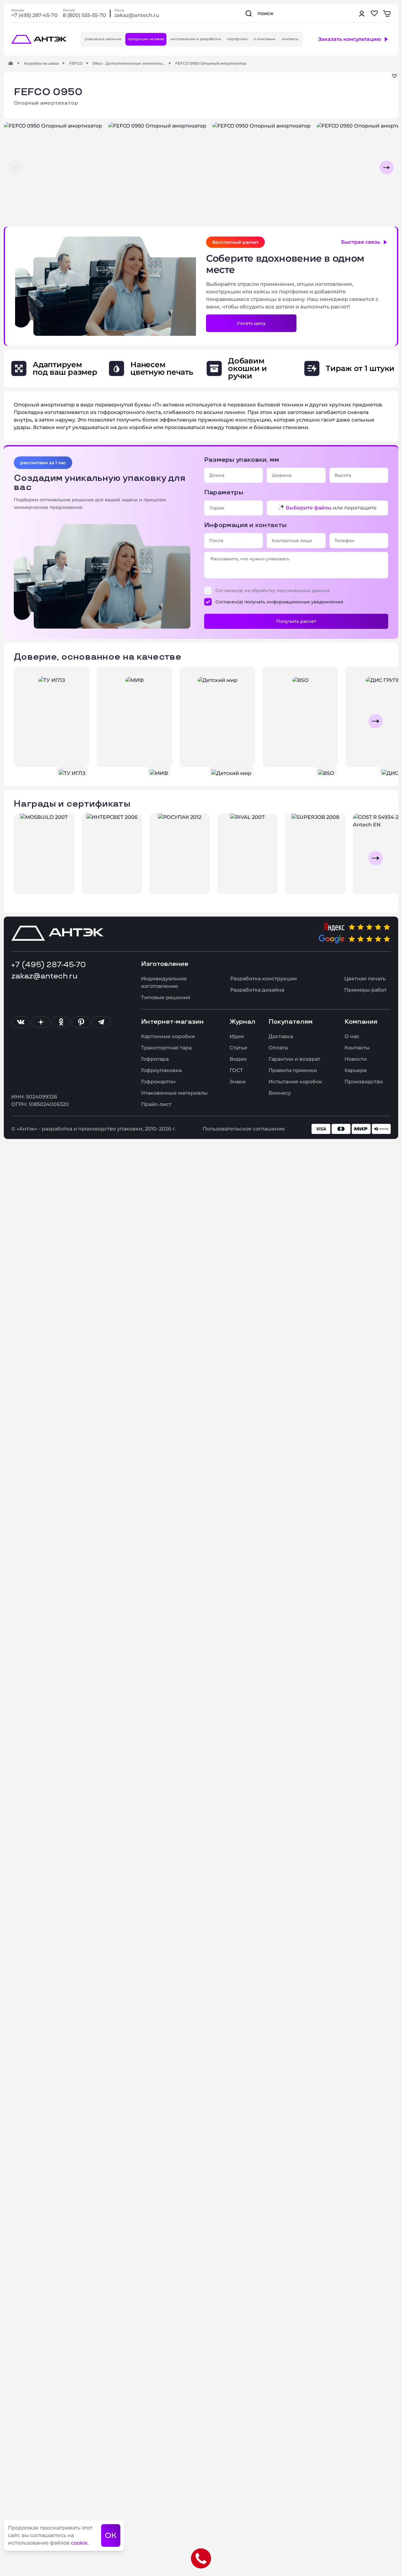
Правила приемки (293, 1070)
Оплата (278, 1048)
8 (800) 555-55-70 (84, 15)
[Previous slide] (26, 721)
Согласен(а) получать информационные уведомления (279, 602)
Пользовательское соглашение (244, 1129)
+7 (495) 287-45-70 (35, 15)
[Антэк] (11, 63)
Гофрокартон (158, 1082)
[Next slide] (376, 721)
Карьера (356, 1070)
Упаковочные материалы (174, 1093)
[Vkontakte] (21, 1022)
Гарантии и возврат (294, 1059)
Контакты (357, 1048)
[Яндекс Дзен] (41, 1022)
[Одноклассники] (61, 1022)
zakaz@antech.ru (137, 15)
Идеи (237, 1036)
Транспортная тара (166, 1048)
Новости (356, 1059)
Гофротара (155, 1059)
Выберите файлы (309, 508)
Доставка (281, 1036)
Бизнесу (280, 1093)
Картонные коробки (168, 1036)
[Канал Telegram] (101, 1022)
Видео (238, 1059)
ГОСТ (236, 1070)
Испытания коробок (295, 1082)
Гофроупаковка (161, 1070)
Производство (364, 1082)
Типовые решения (166, 997)
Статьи (238, 1048)
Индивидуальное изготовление (164, 982)
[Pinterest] (81, 1022)
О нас (352, 1036)
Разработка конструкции (263, 979)
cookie (79, 2543)
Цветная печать (365, 979)
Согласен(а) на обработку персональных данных (273, 591)
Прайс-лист (156, 1104)
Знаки (238, 1082)
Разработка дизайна (257, 990)
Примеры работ (365, 990)
